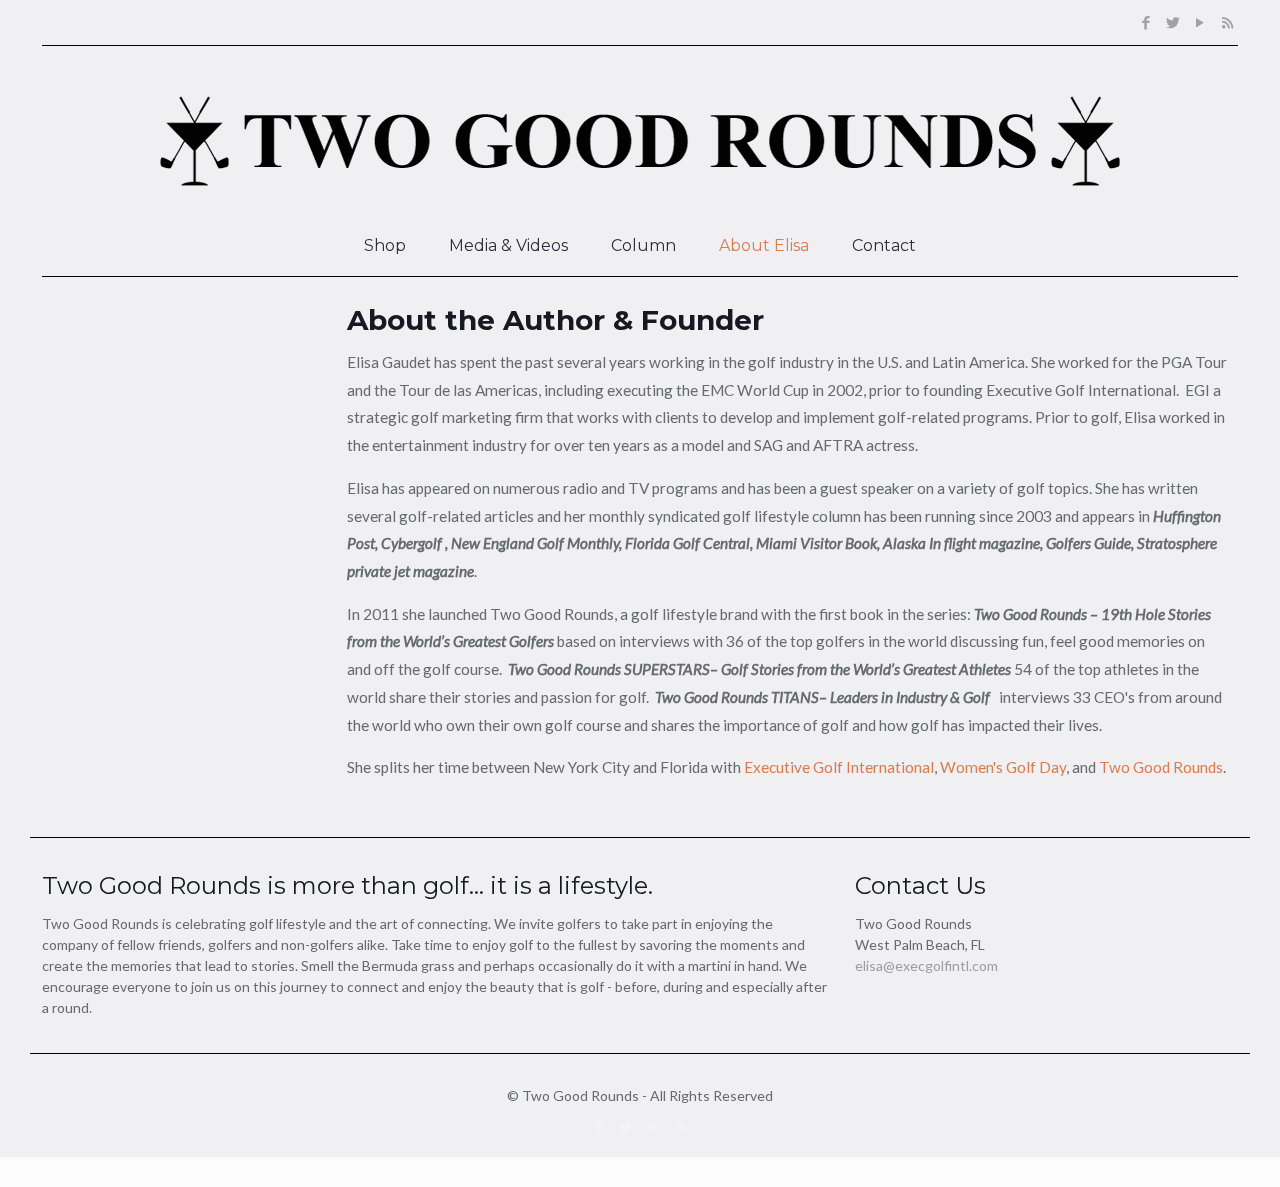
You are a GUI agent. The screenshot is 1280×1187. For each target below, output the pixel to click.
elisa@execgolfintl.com (926, 965)
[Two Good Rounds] (640, 131)
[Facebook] (1146, 22)
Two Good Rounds (1161, 767)
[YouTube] (1200, 22)
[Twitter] (1173, 22)
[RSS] (1227, 22)
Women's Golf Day (1003, 767)
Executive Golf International (839, 767)
